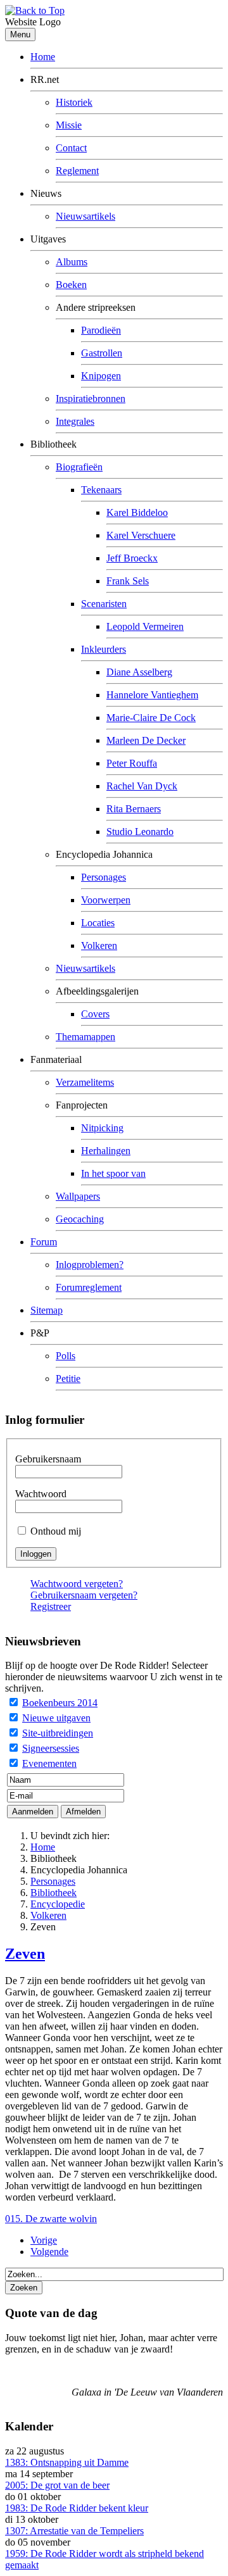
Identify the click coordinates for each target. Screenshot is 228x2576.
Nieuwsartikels (85, 216)
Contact (71, 148)
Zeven (25, 1954)
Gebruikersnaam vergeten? (84, 1595)
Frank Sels (128, 581)
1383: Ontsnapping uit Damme (67, 2462)
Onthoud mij (56, 1531)
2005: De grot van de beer (57, 2485)
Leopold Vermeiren (145, 626)
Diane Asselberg (139, 672)
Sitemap (47, 1310)
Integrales (75, 421)
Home (43, 57)
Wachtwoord (41, 1494)
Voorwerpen (106, 900)
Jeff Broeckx (132, 558)
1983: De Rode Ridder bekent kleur (77, 2508)
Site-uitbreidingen (58, 1733)
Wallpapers (78, 1196)
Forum (44, 1242)
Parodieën (101, 330)
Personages (104, 877)
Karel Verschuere (141, 535)
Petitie (68, 1379)
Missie (69, 125)
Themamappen (85, 1037)
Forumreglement (89, 1287)
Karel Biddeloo (137, 512)
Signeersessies (51, 1748)
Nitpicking (102, 1128)
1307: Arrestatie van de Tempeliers (74, 2531)
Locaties (98, 923)
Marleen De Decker (146, 740)
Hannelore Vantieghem (152, 695)
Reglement (77, 171)
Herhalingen (106, 1151)
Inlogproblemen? (90, 1265)
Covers (95, 1014)
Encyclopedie (58, 1904)
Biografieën (79, 467)
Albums (72, 262)
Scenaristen (104, 604)
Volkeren (99, 946)
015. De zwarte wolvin (51, 2219)
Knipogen (101, 376)
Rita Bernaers (134, 809)
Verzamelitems (85, 1082)
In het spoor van (113, 1173)
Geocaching (80, 1219)
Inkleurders (104, 649)
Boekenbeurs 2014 (60, 1703)
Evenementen (49, 1763)
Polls (66, 1356)
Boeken (71, 285)
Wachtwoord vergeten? (77, 1584)
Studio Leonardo (140, 832)
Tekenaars (101, 490)
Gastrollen (102, 353)
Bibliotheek (54, 1893)
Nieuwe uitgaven (56, 1718)
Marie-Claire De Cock (151, 718)
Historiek (74, 102)
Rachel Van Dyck (142, 786)
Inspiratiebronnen (91, 399)
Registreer (51, 1606)
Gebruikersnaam (48, 1459)
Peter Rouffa (132, 763)
